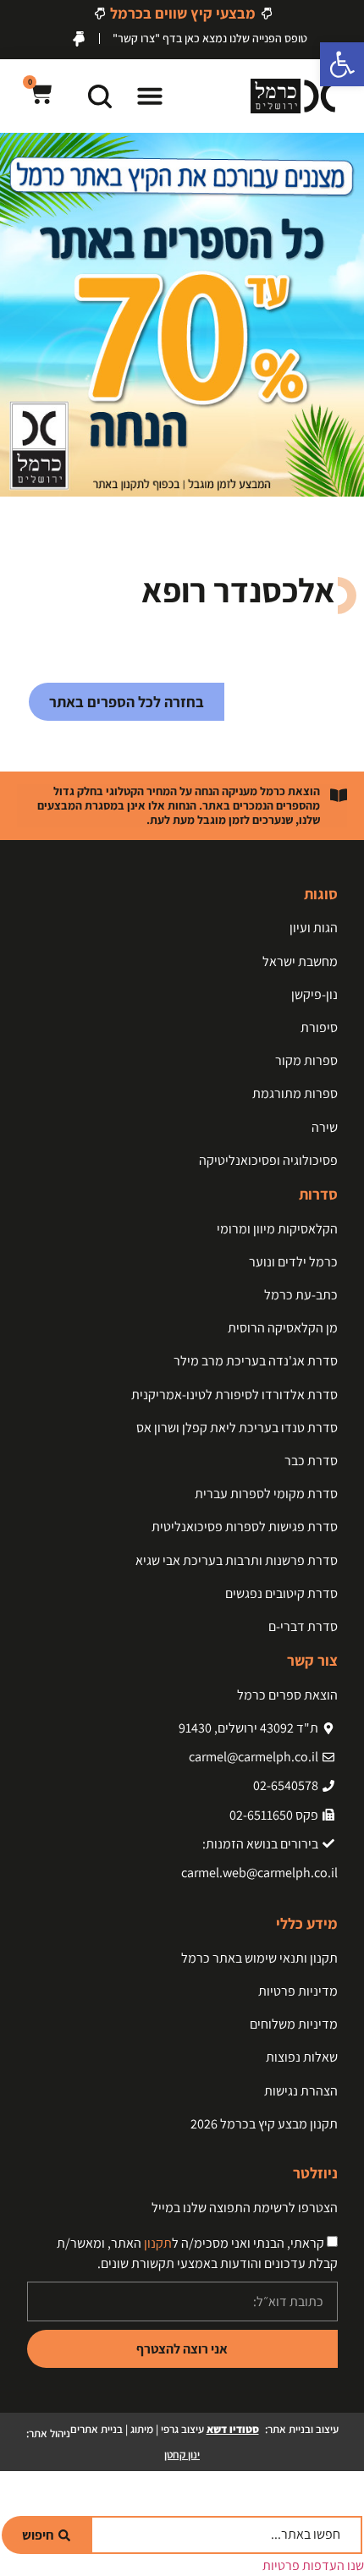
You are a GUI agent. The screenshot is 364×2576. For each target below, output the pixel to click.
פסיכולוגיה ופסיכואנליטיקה (268, 1160)
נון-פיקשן (314, 994)
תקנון (158, 2244)
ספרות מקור (306, 1060)
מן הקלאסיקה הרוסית (283, 1328)
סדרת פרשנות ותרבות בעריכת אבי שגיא (237, 1560)
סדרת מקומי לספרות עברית (266, 1494)
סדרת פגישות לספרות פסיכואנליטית (245, 1527)
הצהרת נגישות (301, 2091)
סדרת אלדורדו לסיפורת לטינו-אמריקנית (234, 1395)
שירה (325, 1127)
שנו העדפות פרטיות (313, 2565)
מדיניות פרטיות (298, 1991)
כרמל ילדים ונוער (293, 1262)
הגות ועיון (314, 928)
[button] (150, 96)
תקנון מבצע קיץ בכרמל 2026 (264, 2124)
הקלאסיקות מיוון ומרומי (277, 1229)
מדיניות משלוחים (294, 2024)
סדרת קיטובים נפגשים (281, 1593)
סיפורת (319, 1027)
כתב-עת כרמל (301, 1295)
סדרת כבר (311, 1461)
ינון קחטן (182, 2455)
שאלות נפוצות (302, 2057)
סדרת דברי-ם (303, 1626)
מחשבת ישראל (300, 961)
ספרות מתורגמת (295, 1093)
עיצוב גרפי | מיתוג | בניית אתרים (165, 2429)
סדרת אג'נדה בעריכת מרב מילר (256, 1361)
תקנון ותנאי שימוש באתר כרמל (259, 1958)
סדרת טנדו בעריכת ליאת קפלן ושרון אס (237, 1428)
